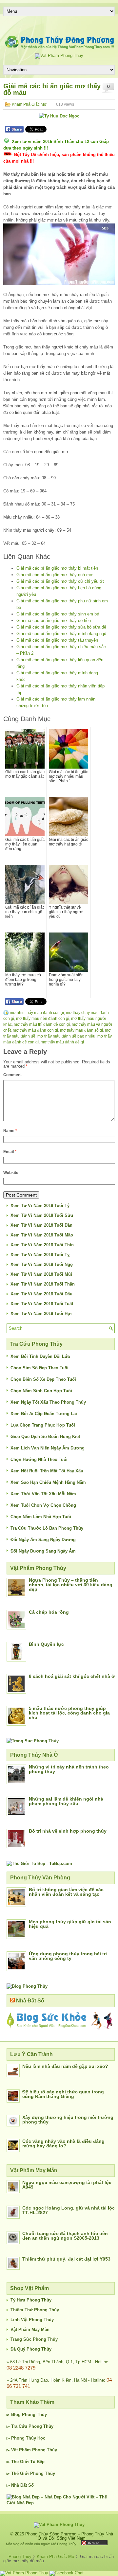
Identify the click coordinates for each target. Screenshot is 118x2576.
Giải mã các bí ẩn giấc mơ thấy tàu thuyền (57, 640)
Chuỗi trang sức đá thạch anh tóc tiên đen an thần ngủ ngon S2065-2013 (65, 2236)
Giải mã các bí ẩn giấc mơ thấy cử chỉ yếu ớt (60, 581)
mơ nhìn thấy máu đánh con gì (37, 1013)
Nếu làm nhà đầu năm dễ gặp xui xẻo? (65, 2066)
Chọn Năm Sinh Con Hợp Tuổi (41, 1391)
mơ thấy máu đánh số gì (81, 1030)
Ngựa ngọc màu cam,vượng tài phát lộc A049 (67, 2185)
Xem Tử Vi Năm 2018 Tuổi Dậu (41, 1294)
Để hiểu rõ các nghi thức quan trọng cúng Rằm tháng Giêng (63, 2094)
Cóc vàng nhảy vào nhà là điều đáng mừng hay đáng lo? (63, 2143)
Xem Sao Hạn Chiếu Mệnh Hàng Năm (48, 1482)
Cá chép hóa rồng (49, 1612)
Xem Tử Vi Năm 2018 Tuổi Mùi (41, 1274)
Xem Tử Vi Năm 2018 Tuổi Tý (40, 1206)
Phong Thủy (34, 2415)
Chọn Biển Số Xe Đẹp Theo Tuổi (43, 1379)
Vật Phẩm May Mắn (30, 2329)
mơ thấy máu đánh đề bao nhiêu (66, 1036)
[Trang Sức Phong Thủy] (33, 1741)
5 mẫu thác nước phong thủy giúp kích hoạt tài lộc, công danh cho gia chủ (69, 1713)
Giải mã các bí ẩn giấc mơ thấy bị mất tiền (57, 568)
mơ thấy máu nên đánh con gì (43, 1019)
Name (10, 1131)
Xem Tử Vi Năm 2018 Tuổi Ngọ (42, 1264)
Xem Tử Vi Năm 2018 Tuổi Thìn (42, 1245)
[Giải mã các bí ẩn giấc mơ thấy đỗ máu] (59, 254)
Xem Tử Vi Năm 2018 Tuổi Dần (41, 1225)
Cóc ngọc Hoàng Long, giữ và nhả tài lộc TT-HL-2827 (69, 2210)
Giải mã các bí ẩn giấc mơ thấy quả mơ (55, 575)
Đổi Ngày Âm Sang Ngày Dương (43, 1540)
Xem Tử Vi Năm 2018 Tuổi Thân (43, 1284)
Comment (12, 1075)
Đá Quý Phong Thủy (31, 2349)
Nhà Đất (19, 2485)
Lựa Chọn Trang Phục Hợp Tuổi (43, 1425)
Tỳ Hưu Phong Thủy (31, 2300)
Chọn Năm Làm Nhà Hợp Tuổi (41, 1517)
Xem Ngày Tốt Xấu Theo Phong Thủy (48, 1402)
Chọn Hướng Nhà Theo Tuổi (39, 1459)
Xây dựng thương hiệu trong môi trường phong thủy (68, 2120)
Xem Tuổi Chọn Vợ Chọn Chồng (43, 1505)
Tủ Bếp (37, 2462)
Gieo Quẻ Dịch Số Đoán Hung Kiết (45, 1437)
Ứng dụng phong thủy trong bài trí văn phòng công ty (68, 1956)
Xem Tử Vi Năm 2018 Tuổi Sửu (42, 1215)
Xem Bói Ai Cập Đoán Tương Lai (44, 1414)
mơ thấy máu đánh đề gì (62, 1042)
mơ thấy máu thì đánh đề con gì (42, 1024)
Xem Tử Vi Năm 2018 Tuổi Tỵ (40, 1255)
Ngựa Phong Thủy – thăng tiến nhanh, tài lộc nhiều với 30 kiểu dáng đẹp (71, 1585)
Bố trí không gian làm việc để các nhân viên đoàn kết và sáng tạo (66, 1892)
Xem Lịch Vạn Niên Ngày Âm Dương (48, 1448)
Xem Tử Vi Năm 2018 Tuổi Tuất (42, 1304)
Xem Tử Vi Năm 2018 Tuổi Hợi (41, 1314)
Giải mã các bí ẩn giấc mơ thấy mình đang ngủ (61, 634)
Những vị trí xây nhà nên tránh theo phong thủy (69, 1769)
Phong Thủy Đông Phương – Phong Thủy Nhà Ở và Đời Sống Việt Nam (69, 2536)
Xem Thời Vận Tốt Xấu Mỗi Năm (43, 1494)
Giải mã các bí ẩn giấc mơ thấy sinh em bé (58, 614)
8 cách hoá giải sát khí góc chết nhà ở (72, 1676)
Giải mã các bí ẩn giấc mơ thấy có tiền (54, 621)
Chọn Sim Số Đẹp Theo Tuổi (39, 1368)
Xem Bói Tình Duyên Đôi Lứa (40, 1356)
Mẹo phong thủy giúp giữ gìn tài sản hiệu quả (70, 1924)
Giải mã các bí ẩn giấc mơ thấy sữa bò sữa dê (61, 627)
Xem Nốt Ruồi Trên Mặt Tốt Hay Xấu (47, 1471)
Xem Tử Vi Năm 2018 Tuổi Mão (42, 1235)
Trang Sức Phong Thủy (34, 2339)
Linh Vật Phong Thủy (32, 2320)
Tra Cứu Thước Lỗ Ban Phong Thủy (47, 1528)
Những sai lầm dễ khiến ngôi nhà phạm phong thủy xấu (66, 1801)
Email (10, 1152)
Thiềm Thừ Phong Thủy (35, 2310)
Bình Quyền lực (46, 1644)
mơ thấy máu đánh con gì (35, 1030)
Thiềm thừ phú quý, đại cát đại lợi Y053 (66, 2259)
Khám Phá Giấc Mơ (29, 104)
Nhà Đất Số (30, 2001)
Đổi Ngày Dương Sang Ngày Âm (43, 1551)
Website (11, 1173)
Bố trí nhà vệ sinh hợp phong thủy (68, 1831)
